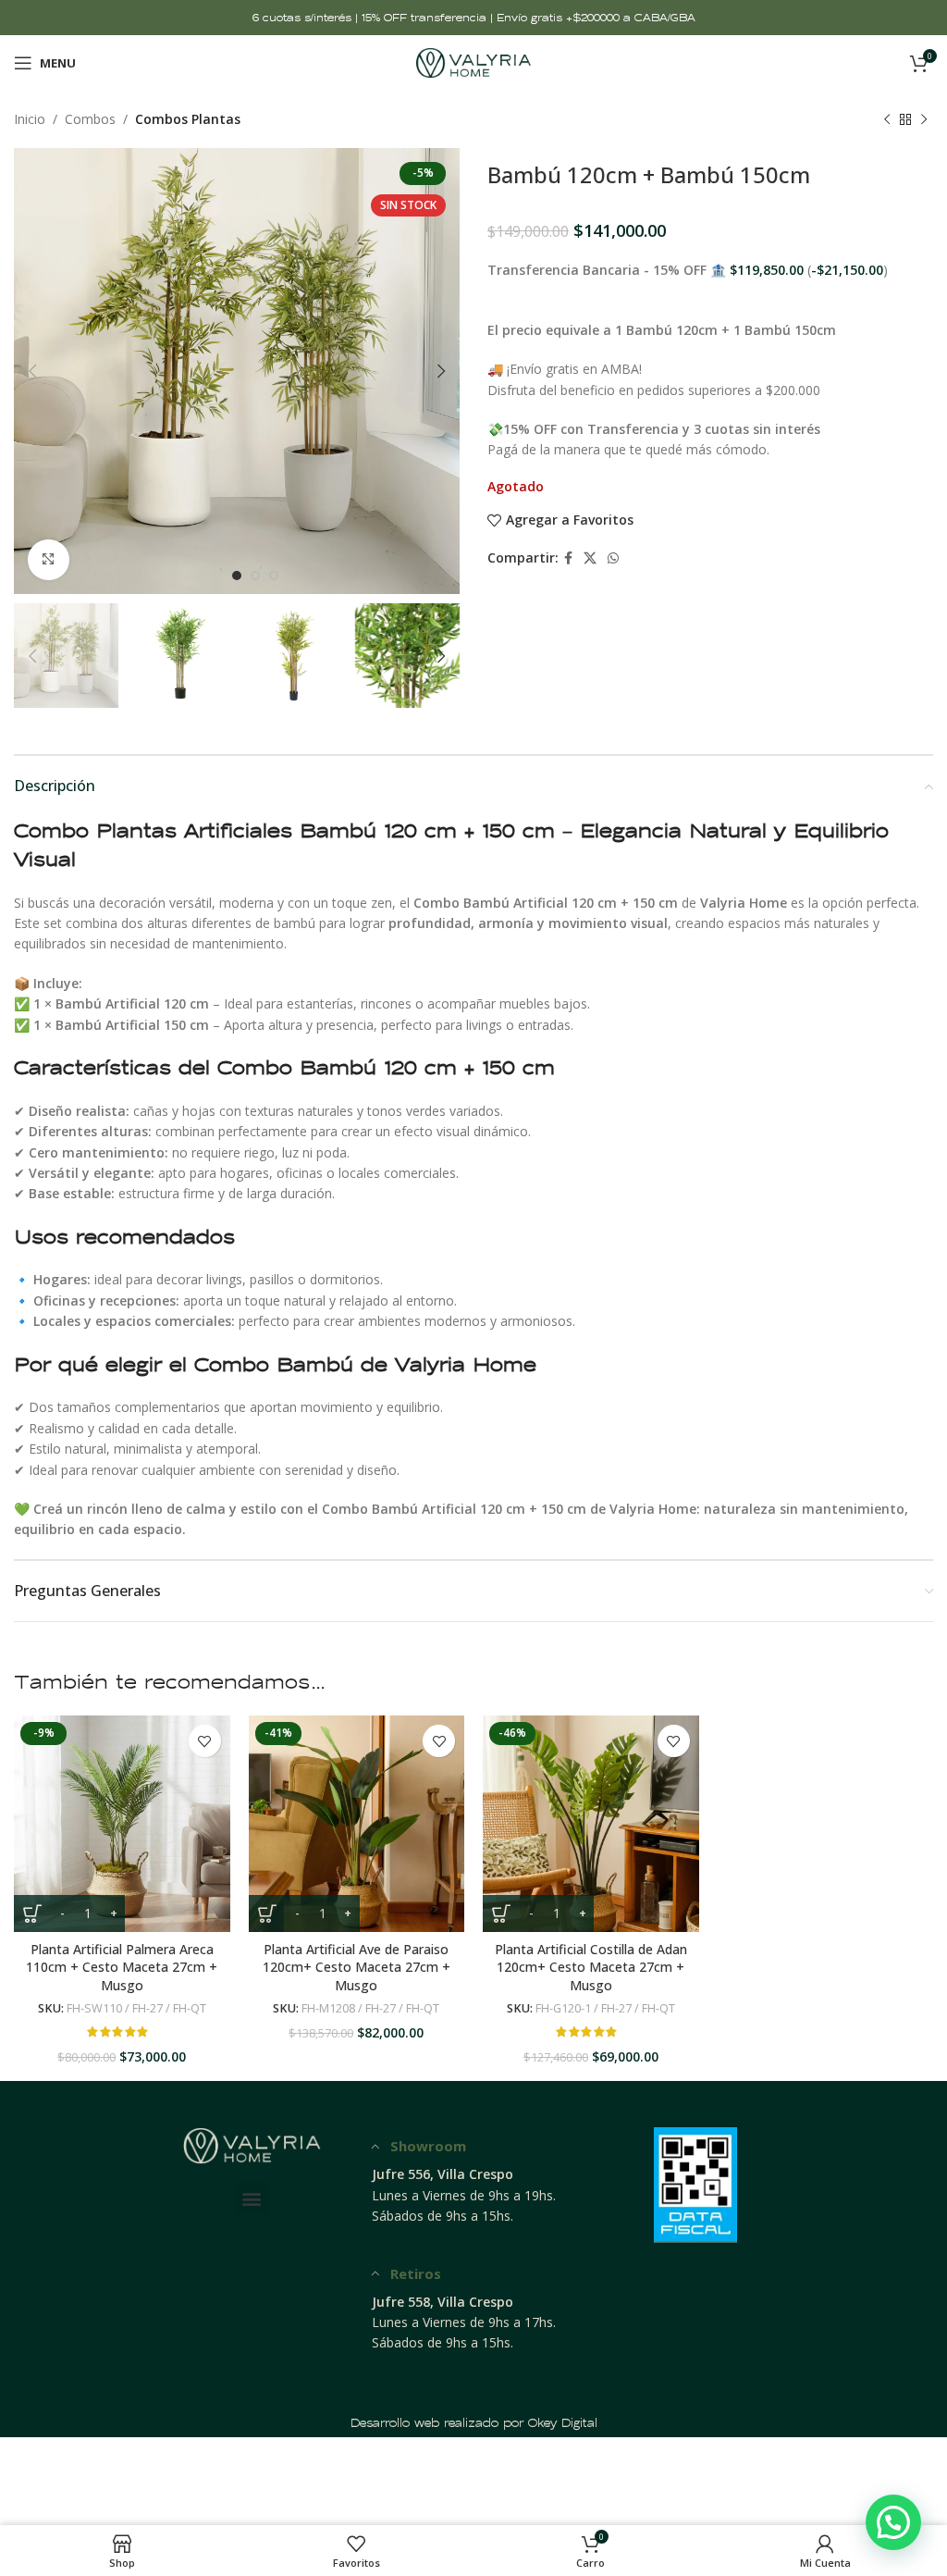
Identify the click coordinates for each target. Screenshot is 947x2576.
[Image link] (252, 2144)
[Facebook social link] (568, 558)
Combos (90, 119)
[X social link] (590, 558)
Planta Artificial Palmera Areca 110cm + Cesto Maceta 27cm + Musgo (122, 1967)
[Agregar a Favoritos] (205, 1741)
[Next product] (924, 119)
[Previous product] (887, 119)
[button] (252, 2198)
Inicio (30, 119)
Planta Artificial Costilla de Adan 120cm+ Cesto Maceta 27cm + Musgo (591, 1967)
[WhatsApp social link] (613, 558)
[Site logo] (474, 62)
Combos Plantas (188, 119)
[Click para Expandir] (49, 560)
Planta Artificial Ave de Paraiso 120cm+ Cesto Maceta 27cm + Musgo (357, 1967)
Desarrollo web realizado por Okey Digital (474, 2423)
